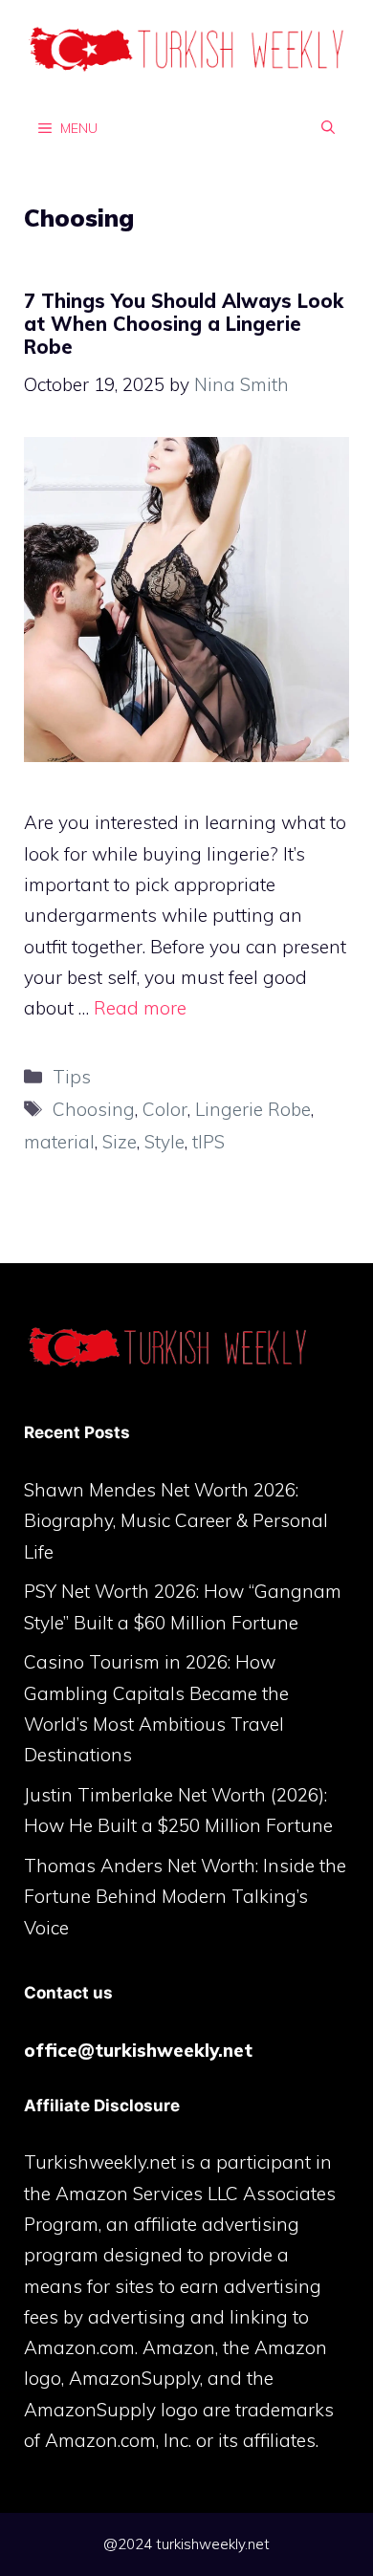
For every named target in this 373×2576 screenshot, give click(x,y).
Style (165, 1142)
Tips (72, 1077)
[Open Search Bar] (328, 127)
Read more (140, 1008)
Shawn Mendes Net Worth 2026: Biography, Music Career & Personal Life (176, 1521)
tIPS (208, 1142)
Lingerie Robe (253, 1109)
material (59, 1142)
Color (165, 1109)
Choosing (94, 1109)
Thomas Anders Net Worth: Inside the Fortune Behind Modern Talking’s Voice (185, 1897)
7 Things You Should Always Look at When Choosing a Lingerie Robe (184, 324)
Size (120, 1142)
